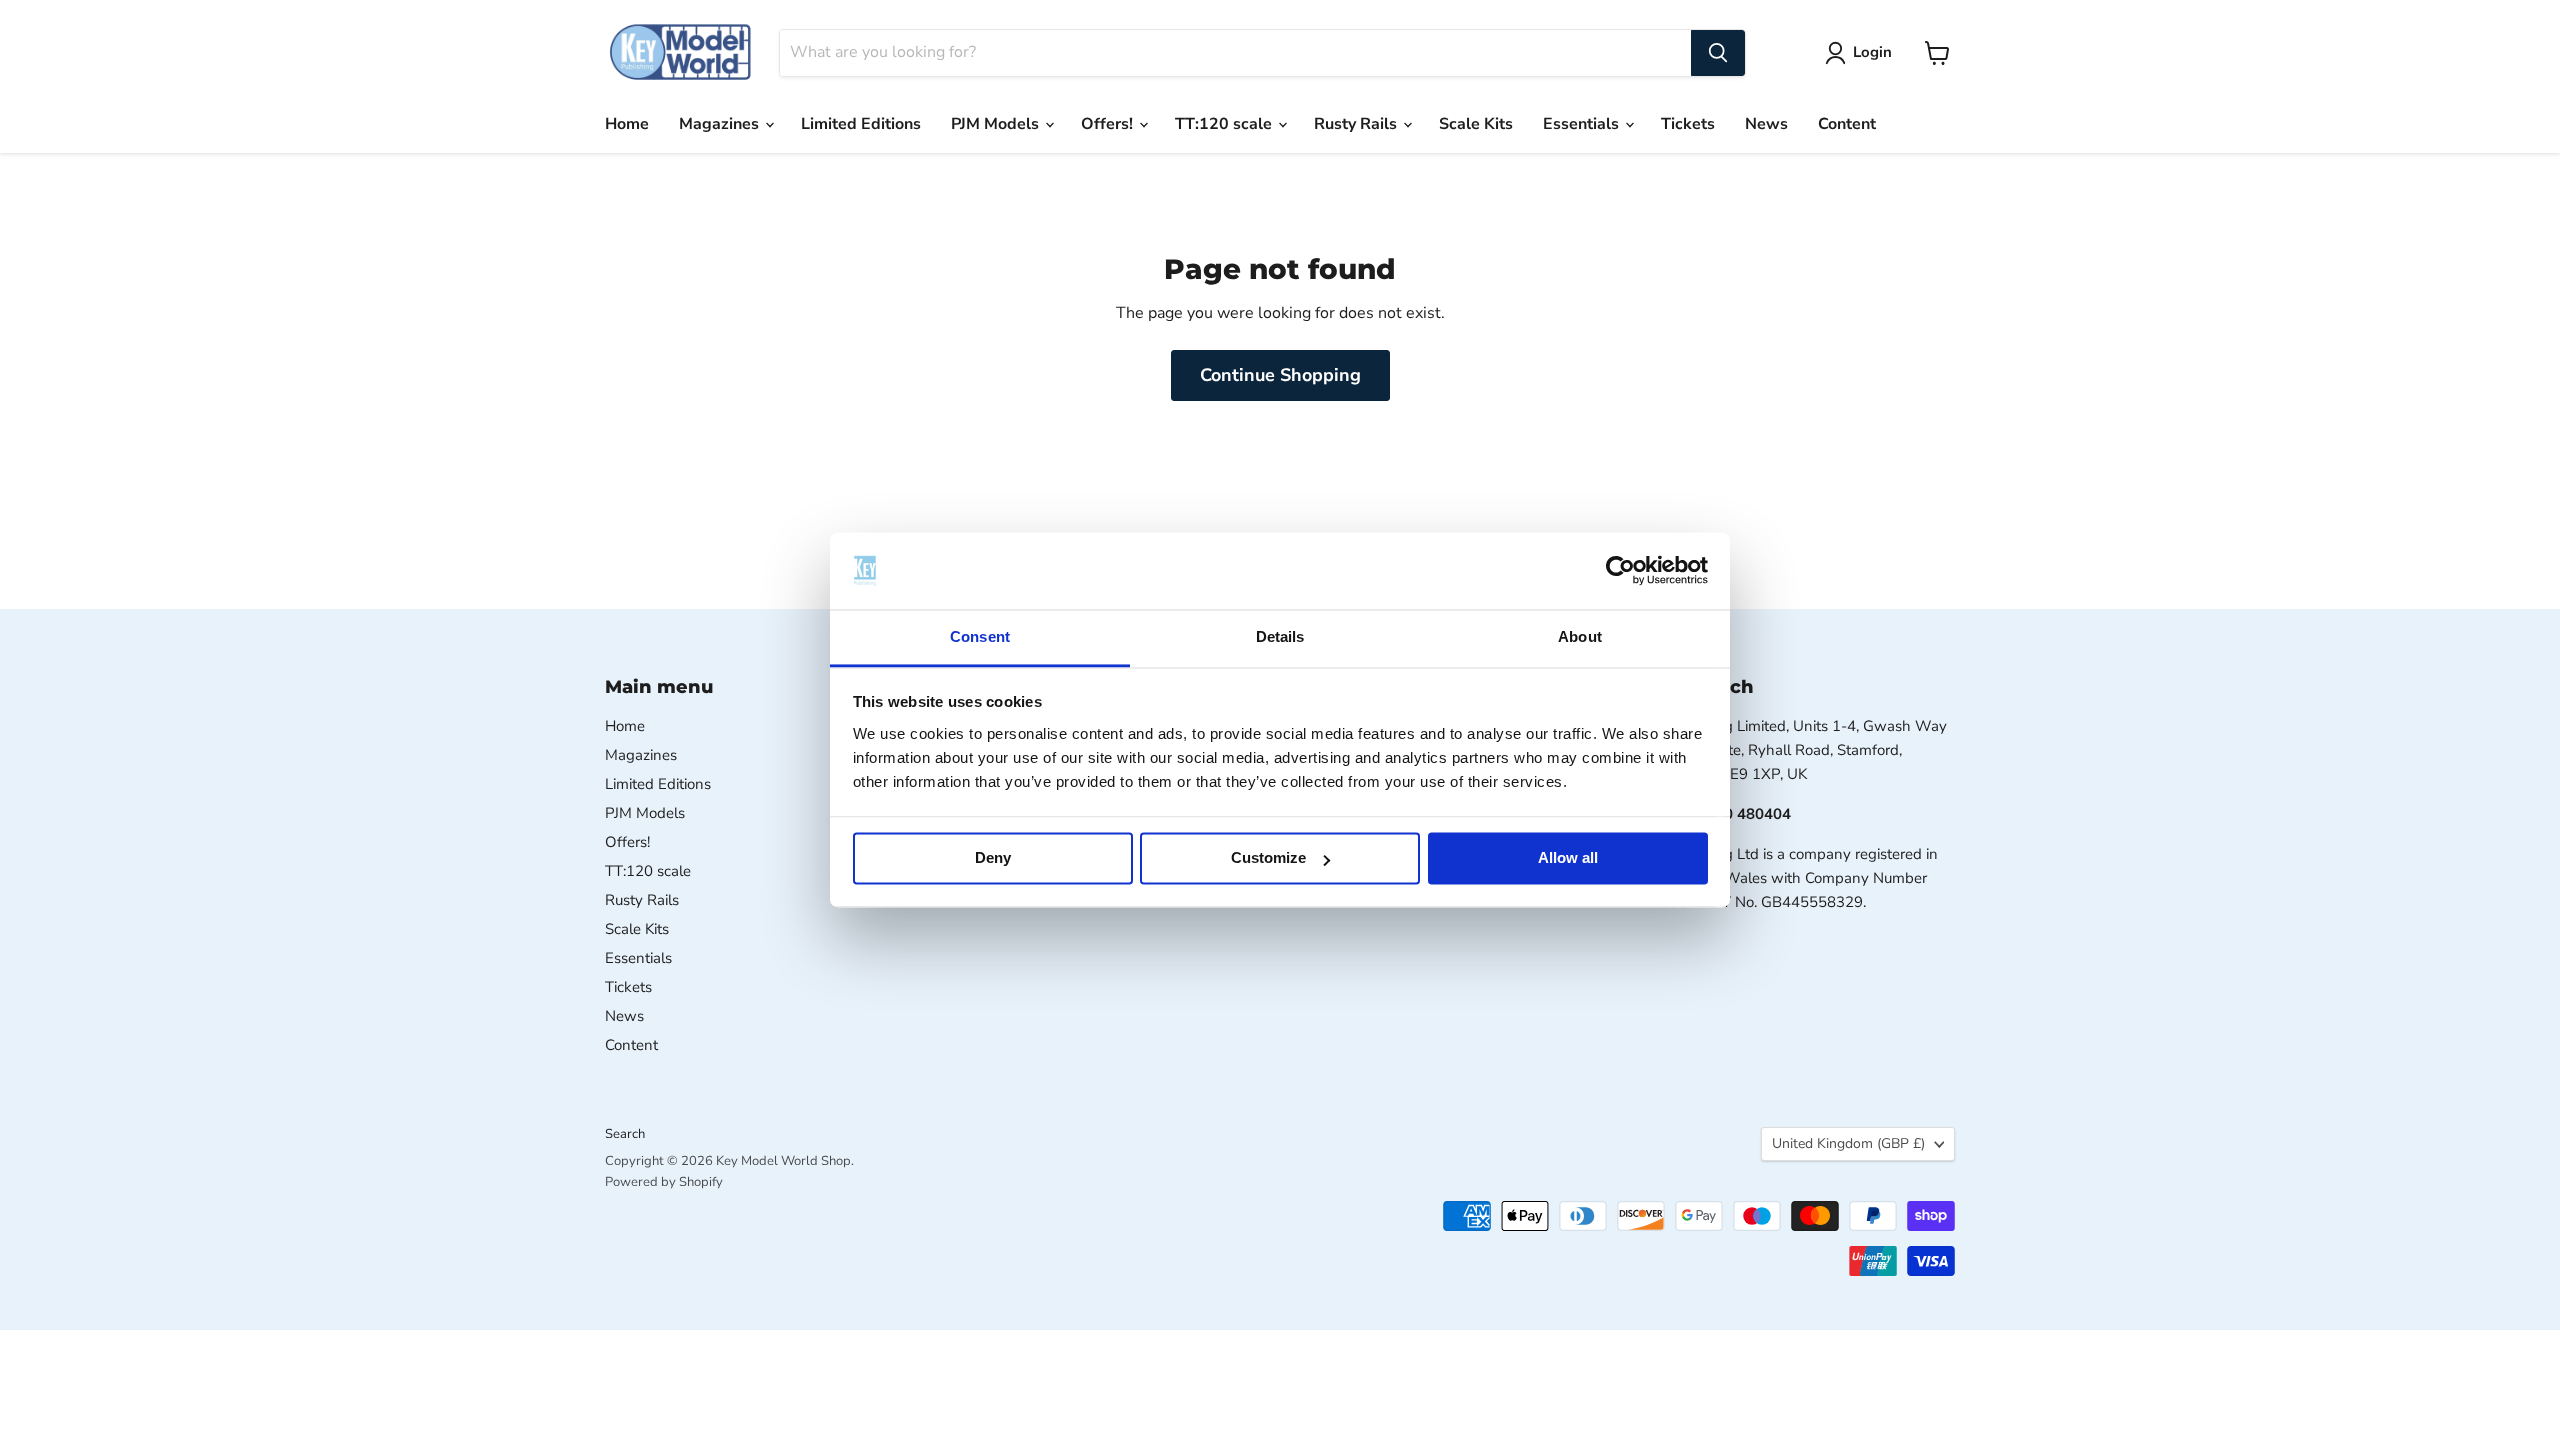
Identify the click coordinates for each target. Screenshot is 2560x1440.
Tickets (1688, 124)
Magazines (721, 124)
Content (1847, 124)
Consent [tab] (980, 636)
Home (627, 124)
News (1766, 124)
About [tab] (1580, 636)
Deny (993, 858)
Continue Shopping (1280, 375)
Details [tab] (1280, 636)
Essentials (1583, 124)
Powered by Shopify (664, 1182)
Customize (1268, 858)
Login (1872, 52)
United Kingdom (1848, 1143)
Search (625, 1134)
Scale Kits (1476, 124)
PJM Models (997, 124)
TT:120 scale (1225, 124)
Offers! (1109, 124)
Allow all (1568, 858)
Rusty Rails (1357, 124)
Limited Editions (861, 124)
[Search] (1718, 53)
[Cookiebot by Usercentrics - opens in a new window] (1620, 571)
